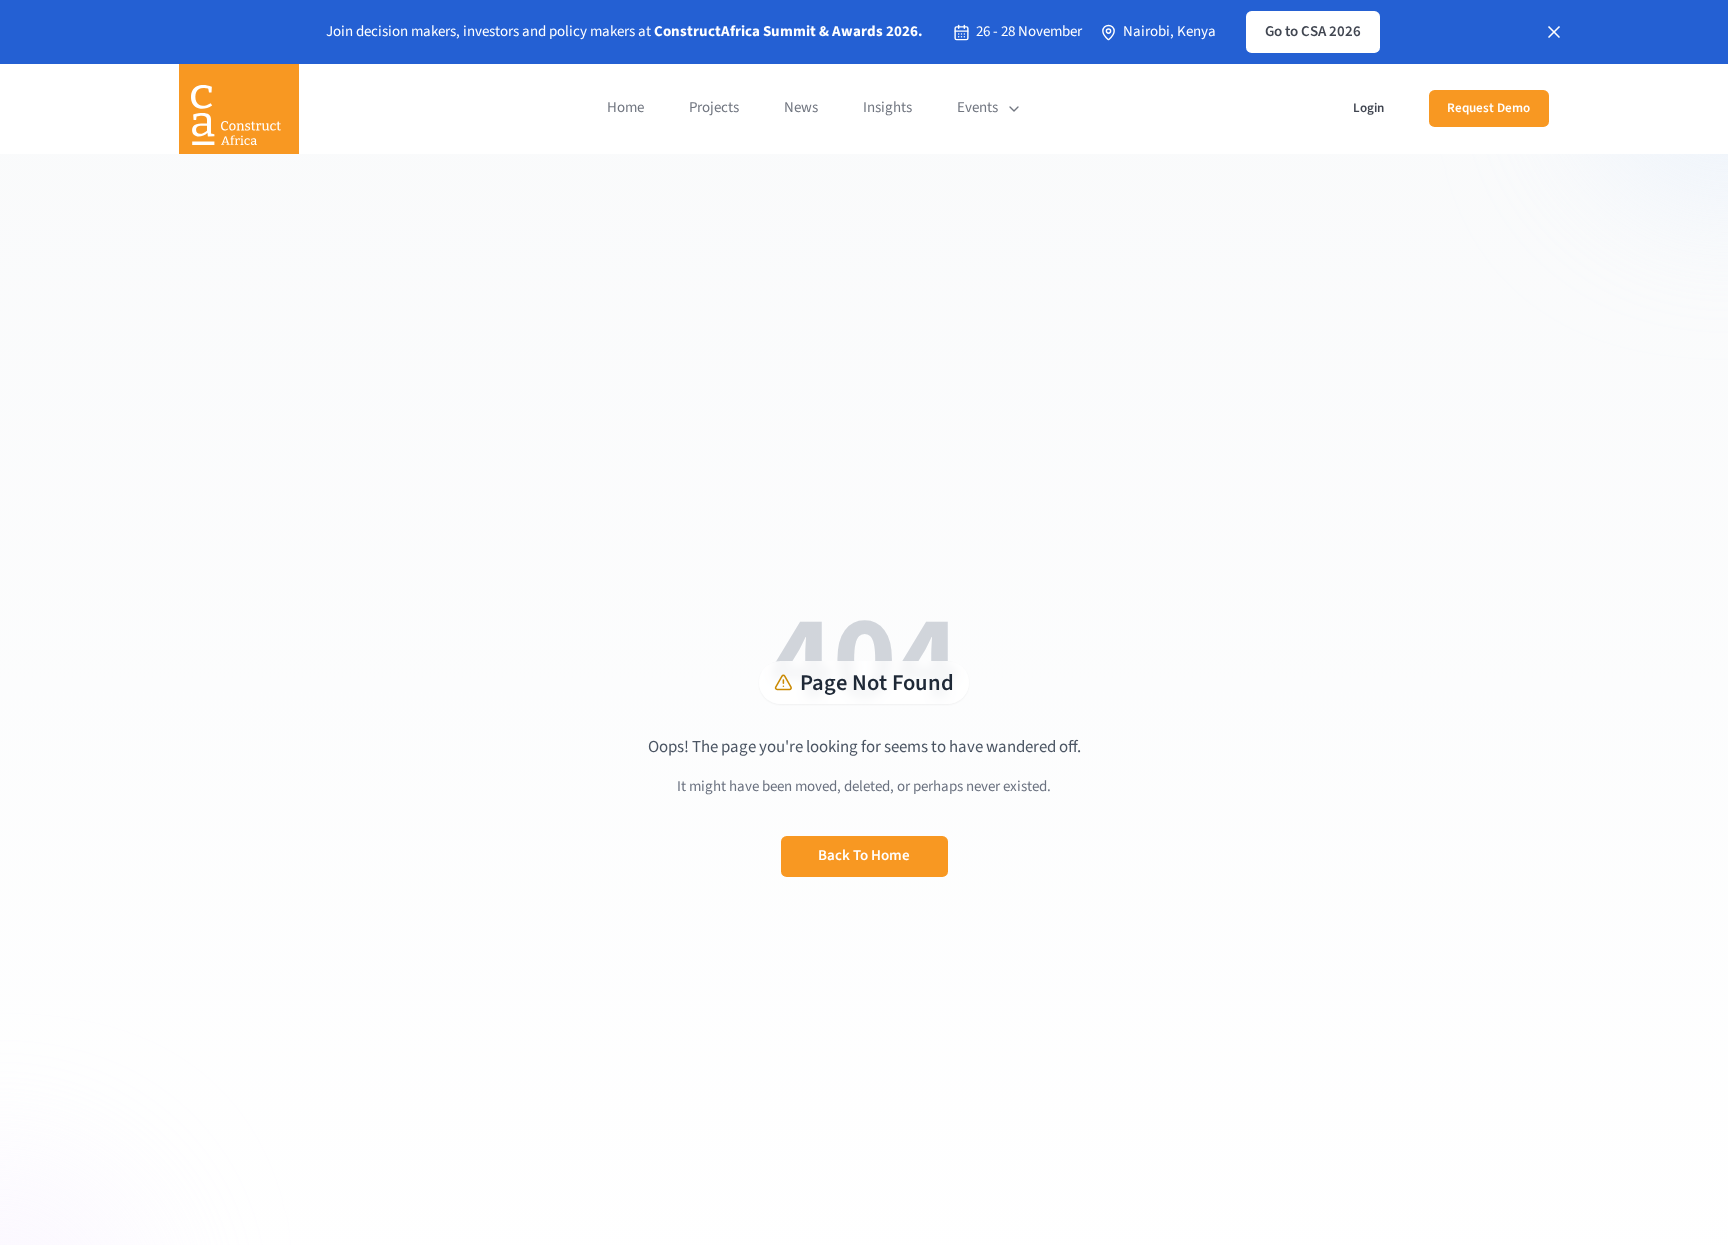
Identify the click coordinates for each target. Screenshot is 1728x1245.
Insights (887, 107)
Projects (714, 107)
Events (977, 107)
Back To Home (864, 855)
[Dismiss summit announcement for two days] (1554, 32)
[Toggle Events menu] (1014, 108)
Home (625, 107)
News (801, 107)
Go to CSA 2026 (1313, 31)
